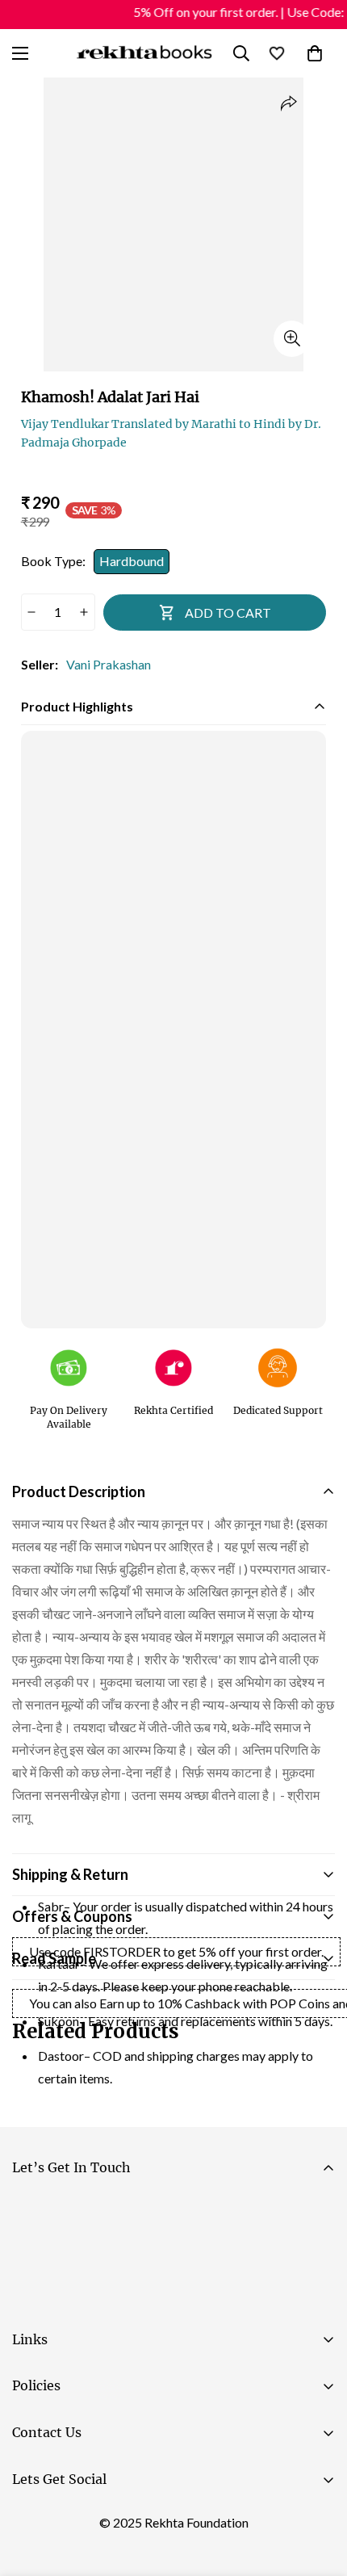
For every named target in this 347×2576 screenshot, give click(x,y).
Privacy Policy (165, 2300)
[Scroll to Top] (318, 2490)
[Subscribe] (316, 2255)
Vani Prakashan (109, 664)
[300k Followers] (31, 2520)
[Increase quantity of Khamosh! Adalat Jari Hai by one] (84, 612)
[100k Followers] (80, 2520)
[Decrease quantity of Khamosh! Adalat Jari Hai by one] (32, 612)
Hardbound (132, 561)
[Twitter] (128, 2520)
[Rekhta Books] (144, 53)
